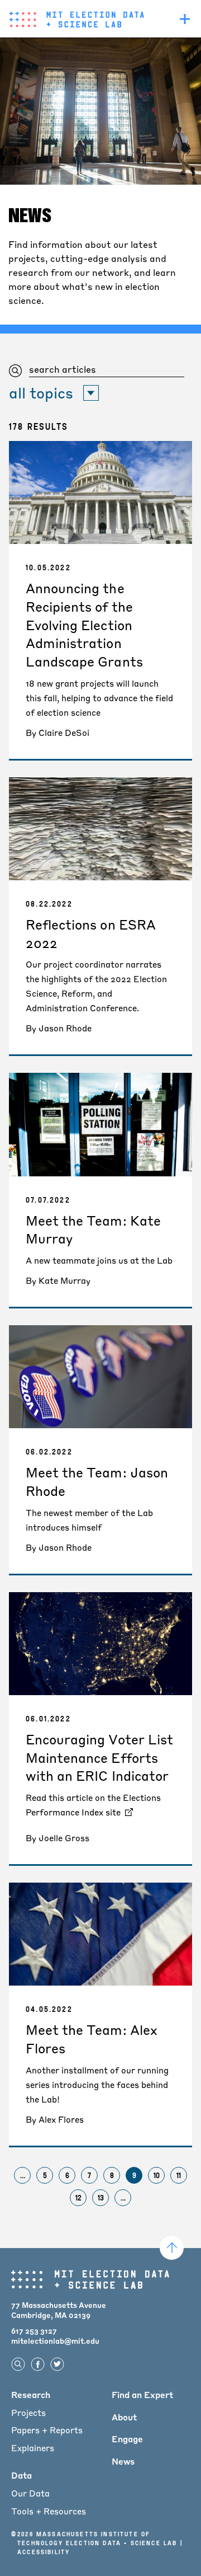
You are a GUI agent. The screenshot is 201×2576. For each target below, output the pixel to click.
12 (81, 2199)
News (123, 2461)
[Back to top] (172, 2248)
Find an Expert (142, 2395)
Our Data (30, 2493)
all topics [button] (41, 393)
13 (103, 2199)
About (124, 2417)
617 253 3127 (34, 2331)
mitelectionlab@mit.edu (55, 2341)
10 (159, 2177)
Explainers (33, 2448)
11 (182, 2177)
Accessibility (44, 2552)
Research (31, 2395)
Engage (127, 2439)
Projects (28, 2413)
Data (21, 2475)
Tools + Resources (49, 2511)
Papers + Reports (47, 2430)
